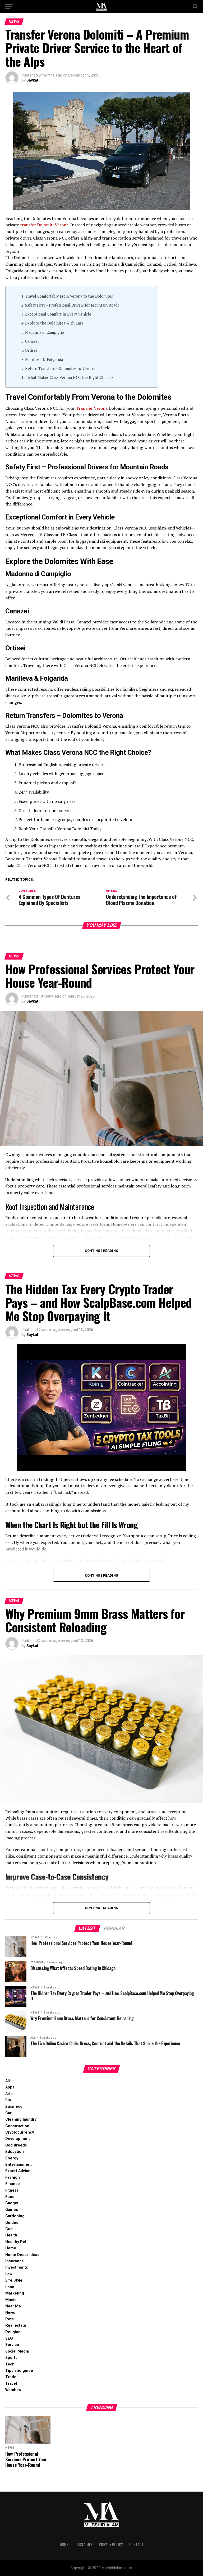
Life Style (14, 2280)
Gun (9, 2229)
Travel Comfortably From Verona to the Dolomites (69, 296)
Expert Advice (18, 2171)
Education (15, 2152)
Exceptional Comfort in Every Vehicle (58, 314)
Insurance (15, 2261)
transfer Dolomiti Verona (44, 225)
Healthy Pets (17, 2242)
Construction (17, 2126)
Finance (13, 2184)
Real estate (16, 2325)
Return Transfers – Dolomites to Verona (60, 368)
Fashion (13, 2177)
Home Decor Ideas (22, 2255)
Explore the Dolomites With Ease (54, 323)
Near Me (13, 2306)
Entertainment (19, 2165)
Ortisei (31, 350)
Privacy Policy (111, 2544)
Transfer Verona (92, 408)
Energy (12, 2158)
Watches (13, 2390)
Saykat (32, 80)
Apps (10, 2087)
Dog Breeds (16, 2145)
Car (8, 2113)
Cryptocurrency (20, 2132)
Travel (11, 2384)
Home (11, 2248)
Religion (13, 2332)
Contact (136, 2544)
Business (14, 2107)
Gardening (15, 2216)
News (10, 2313)
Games (12, 2210)
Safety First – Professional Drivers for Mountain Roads (72, 305)
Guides (12, 2223)
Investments (17, 2267)
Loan (10, 2287)
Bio (8, 2100)
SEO (9, 2338)
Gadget (12, 2203)
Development (18, 2139)
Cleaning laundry (21, 2119)
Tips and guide (19, 2371)
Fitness (12, 2190)
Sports (11, 2358)
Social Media (17, 2351)
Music (11, 2300)
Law (9, 2274)
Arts (9, 2094)
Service (12, 2345)
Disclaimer (84, 2544)
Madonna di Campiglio (45, 332)
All (8, 2081)
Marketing (15, 2293)
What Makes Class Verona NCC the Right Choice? (70, 377)
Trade (11, 2377)
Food (10, 2197)
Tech (10, 2364)
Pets (10, 2319)
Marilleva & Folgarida (44, 359)
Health (11, 2235)
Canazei (32, 341)
